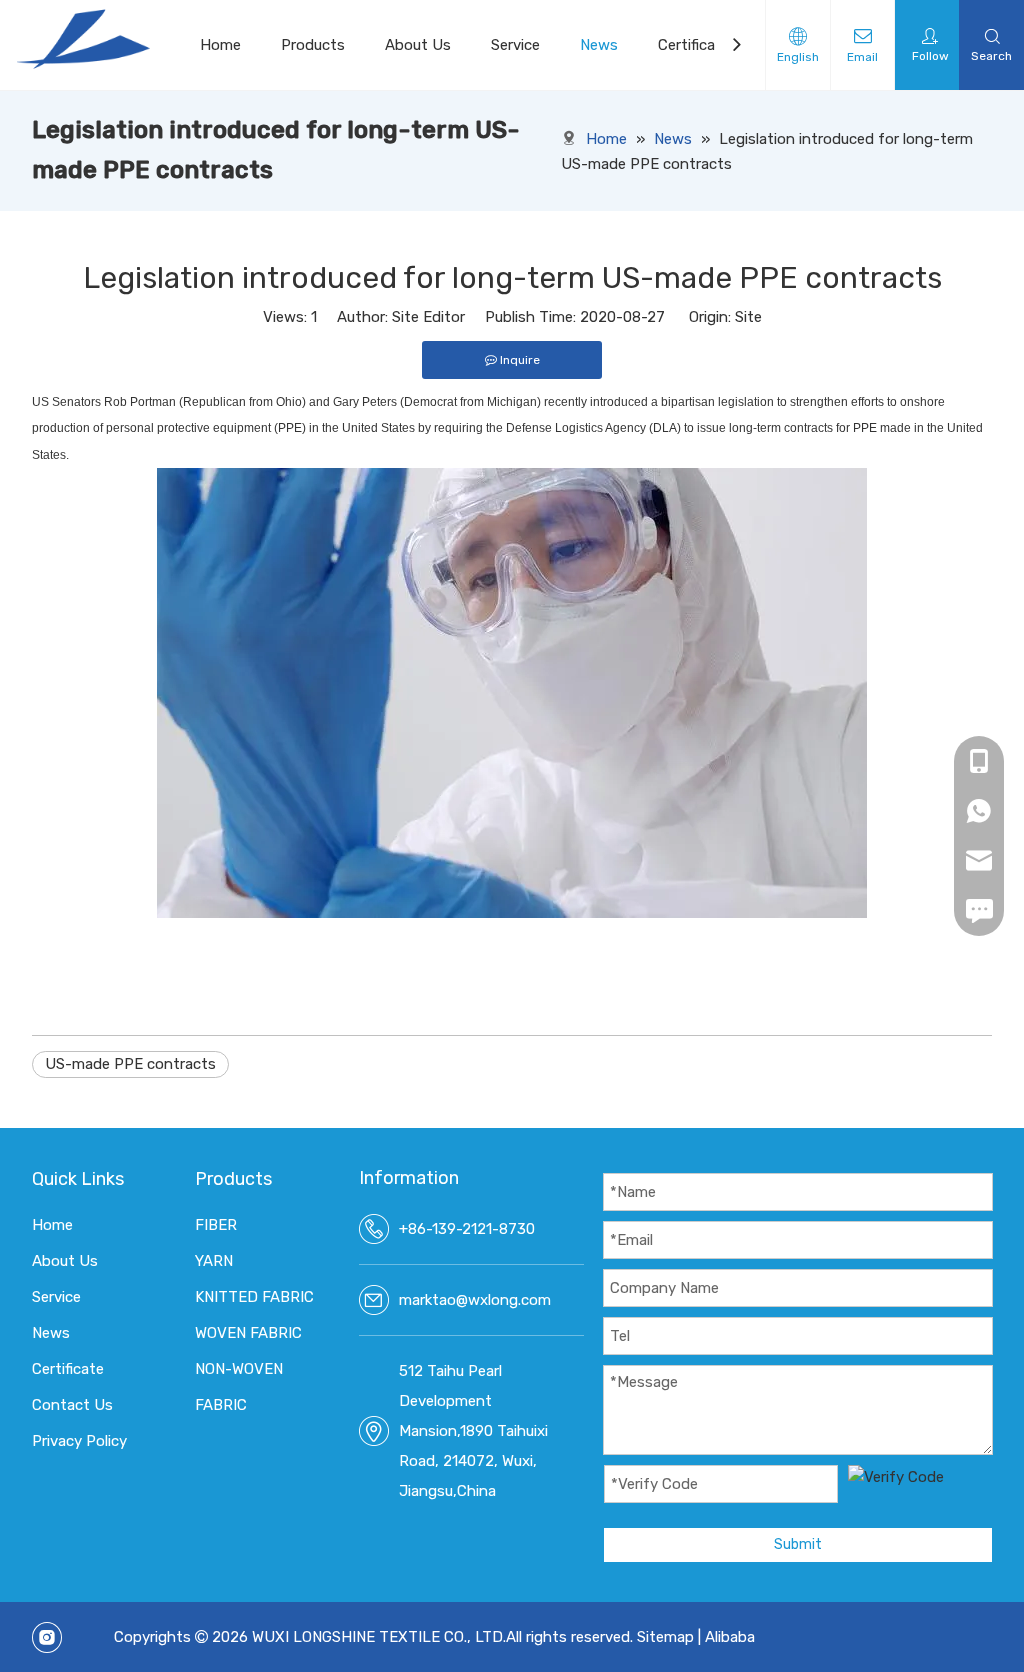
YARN (214, 1261)
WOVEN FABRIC (248, 1333)
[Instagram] (47, 1637)
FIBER (216, 1225)
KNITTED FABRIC (254, 1297)
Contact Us (72, 1405)
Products (313, 45)
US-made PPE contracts (130, 1064)
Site (748, 317)
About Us (418, 45)
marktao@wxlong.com (475, 1300)
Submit (798, 1544)
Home (220, 45)
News (599, 45)
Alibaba (730, 1637)
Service (515, 45)
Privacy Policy (79, 1441)
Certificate (694, 45)
